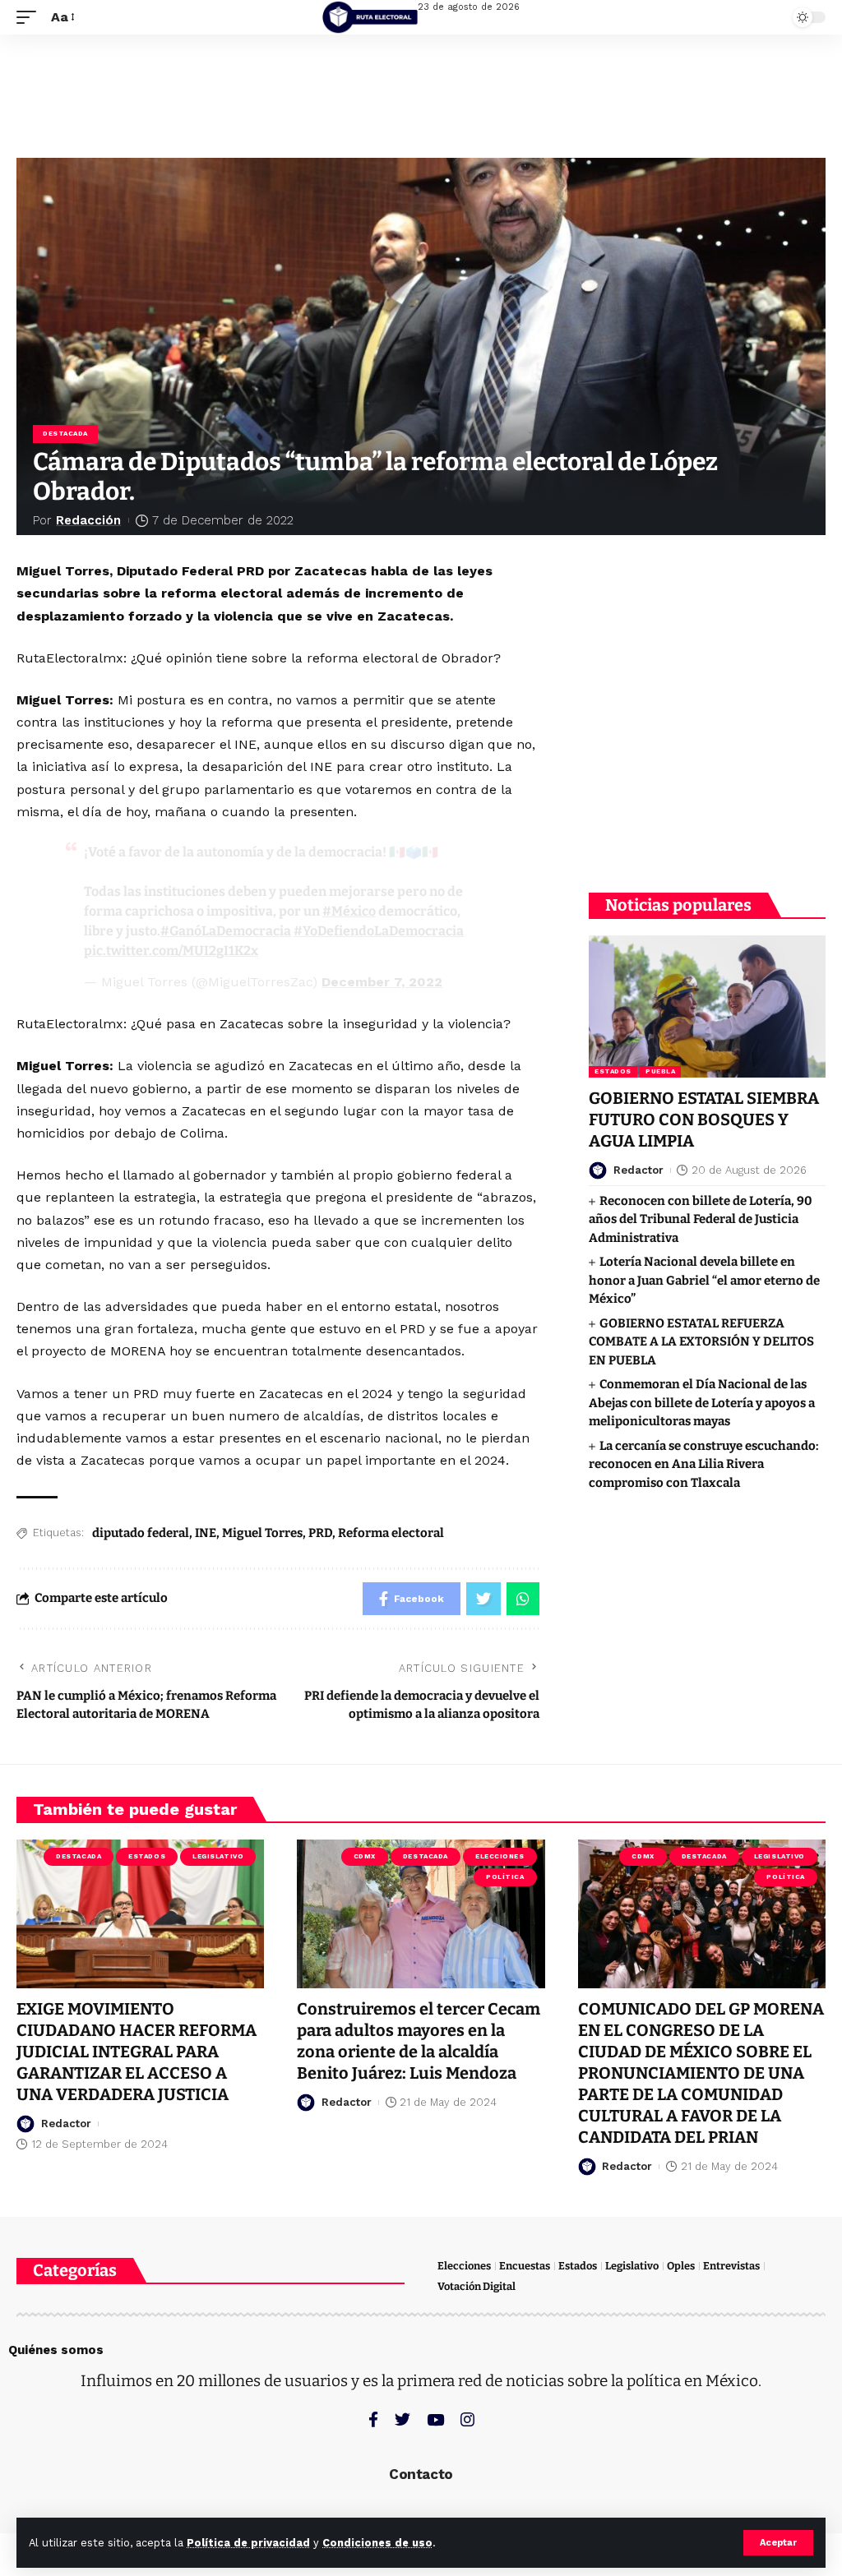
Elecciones (500, 1856)
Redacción (88, 520)
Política (505, 1877)
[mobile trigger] (30, 17)
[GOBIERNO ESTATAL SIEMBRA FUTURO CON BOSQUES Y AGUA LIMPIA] (707, 1006)
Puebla (660, 1071)
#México (349, 911)
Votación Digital (477, 2286)
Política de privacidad (248, 2543)
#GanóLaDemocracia (226, 931)
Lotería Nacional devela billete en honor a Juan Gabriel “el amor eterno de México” (704, 1280)
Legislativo (218, 1856)
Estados (613, 1071)
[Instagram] (467, 2419)
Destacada (65, 434)
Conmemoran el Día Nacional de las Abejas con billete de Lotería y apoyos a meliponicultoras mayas (702, 1403)
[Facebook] (373, 2419)
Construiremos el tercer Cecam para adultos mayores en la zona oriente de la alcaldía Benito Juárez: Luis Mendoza (419, 2041)
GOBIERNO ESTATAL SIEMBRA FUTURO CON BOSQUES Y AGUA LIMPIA (704, 1119)
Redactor (638, 1170)
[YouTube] (435, 2419)
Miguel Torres (262, 1533)
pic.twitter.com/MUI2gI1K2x (171, 951)
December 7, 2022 (382, 982)
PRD (320, 1533)
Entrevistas (731, 2266)
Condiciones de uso (377, 2543)
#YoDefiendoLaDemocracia (379, 931)
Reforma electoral (391, 1533)
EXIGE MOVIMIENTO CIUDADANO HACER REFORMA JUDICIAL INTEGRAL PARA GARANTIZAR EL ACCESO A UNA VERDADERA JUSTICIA (136, 2052)
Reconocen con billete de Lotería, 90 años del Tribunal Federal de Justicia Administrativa (701, 1219)
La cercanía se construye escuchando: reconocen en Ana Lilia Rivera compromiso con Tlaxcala (704, 1464)
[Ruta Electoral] (370, 17)
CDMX (365, 1856)
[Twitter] (402, 2419)
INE (206, 1533)
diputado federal (141, 1533)
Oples (681, 2266)
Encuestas (525, 2266)
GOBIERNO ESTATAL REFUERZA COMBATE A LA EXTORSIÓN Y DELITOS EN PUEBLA (701, 1342)
